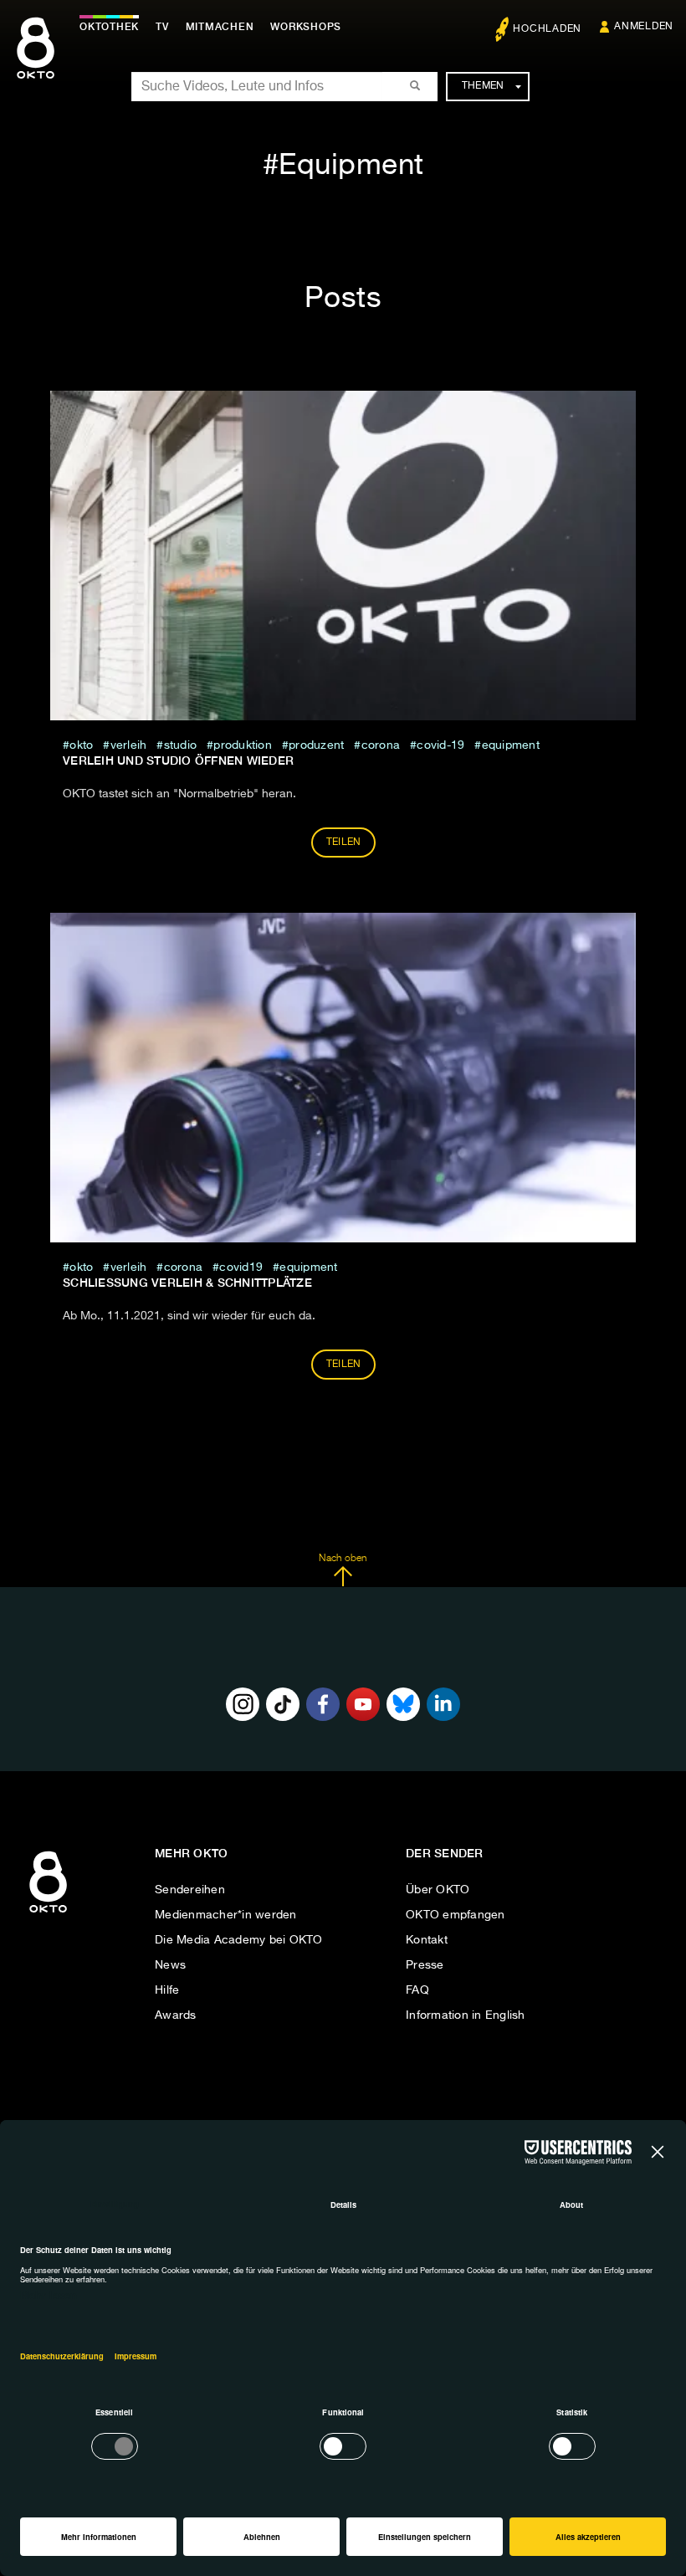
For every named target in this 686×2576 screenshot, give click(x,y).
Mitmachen (220, 27)
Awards (176, 2015)
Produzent (316, 745)
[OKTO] (36, 63)
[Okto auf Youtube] (363, 1704)
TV (162, 27)
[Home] (48, 1913)
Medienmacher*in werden (226, 1915)
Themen (483, 86)
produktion (243, 745)
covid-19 (440, 745)
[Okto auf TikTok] (283, 1704)
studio (180, 745)
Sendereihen (190, 1890)
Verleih (128, 745)
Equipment (511, 745)
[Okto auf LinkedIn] (443, 1704)
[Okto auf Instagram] (243, 1704)
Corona (381, 745)
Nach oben (343, 1559)
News (170, 1965)
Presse (425, 1965)
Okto (81, 745)
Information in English (466, 2015)
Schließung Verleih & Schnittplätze (187, 1283)
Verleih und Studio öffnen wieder (178, 761)
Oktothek (109, 27)
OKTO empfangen (456, 1915)
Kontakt (427, 1940)
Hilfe (167, 1990)
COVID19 (241, 1268)
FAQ (417, 1990)
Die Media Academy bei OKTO (239, 1940)
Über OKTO (438, 1890)
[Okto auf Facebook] (323, 1704)
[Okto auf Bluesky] (403, 1704)
